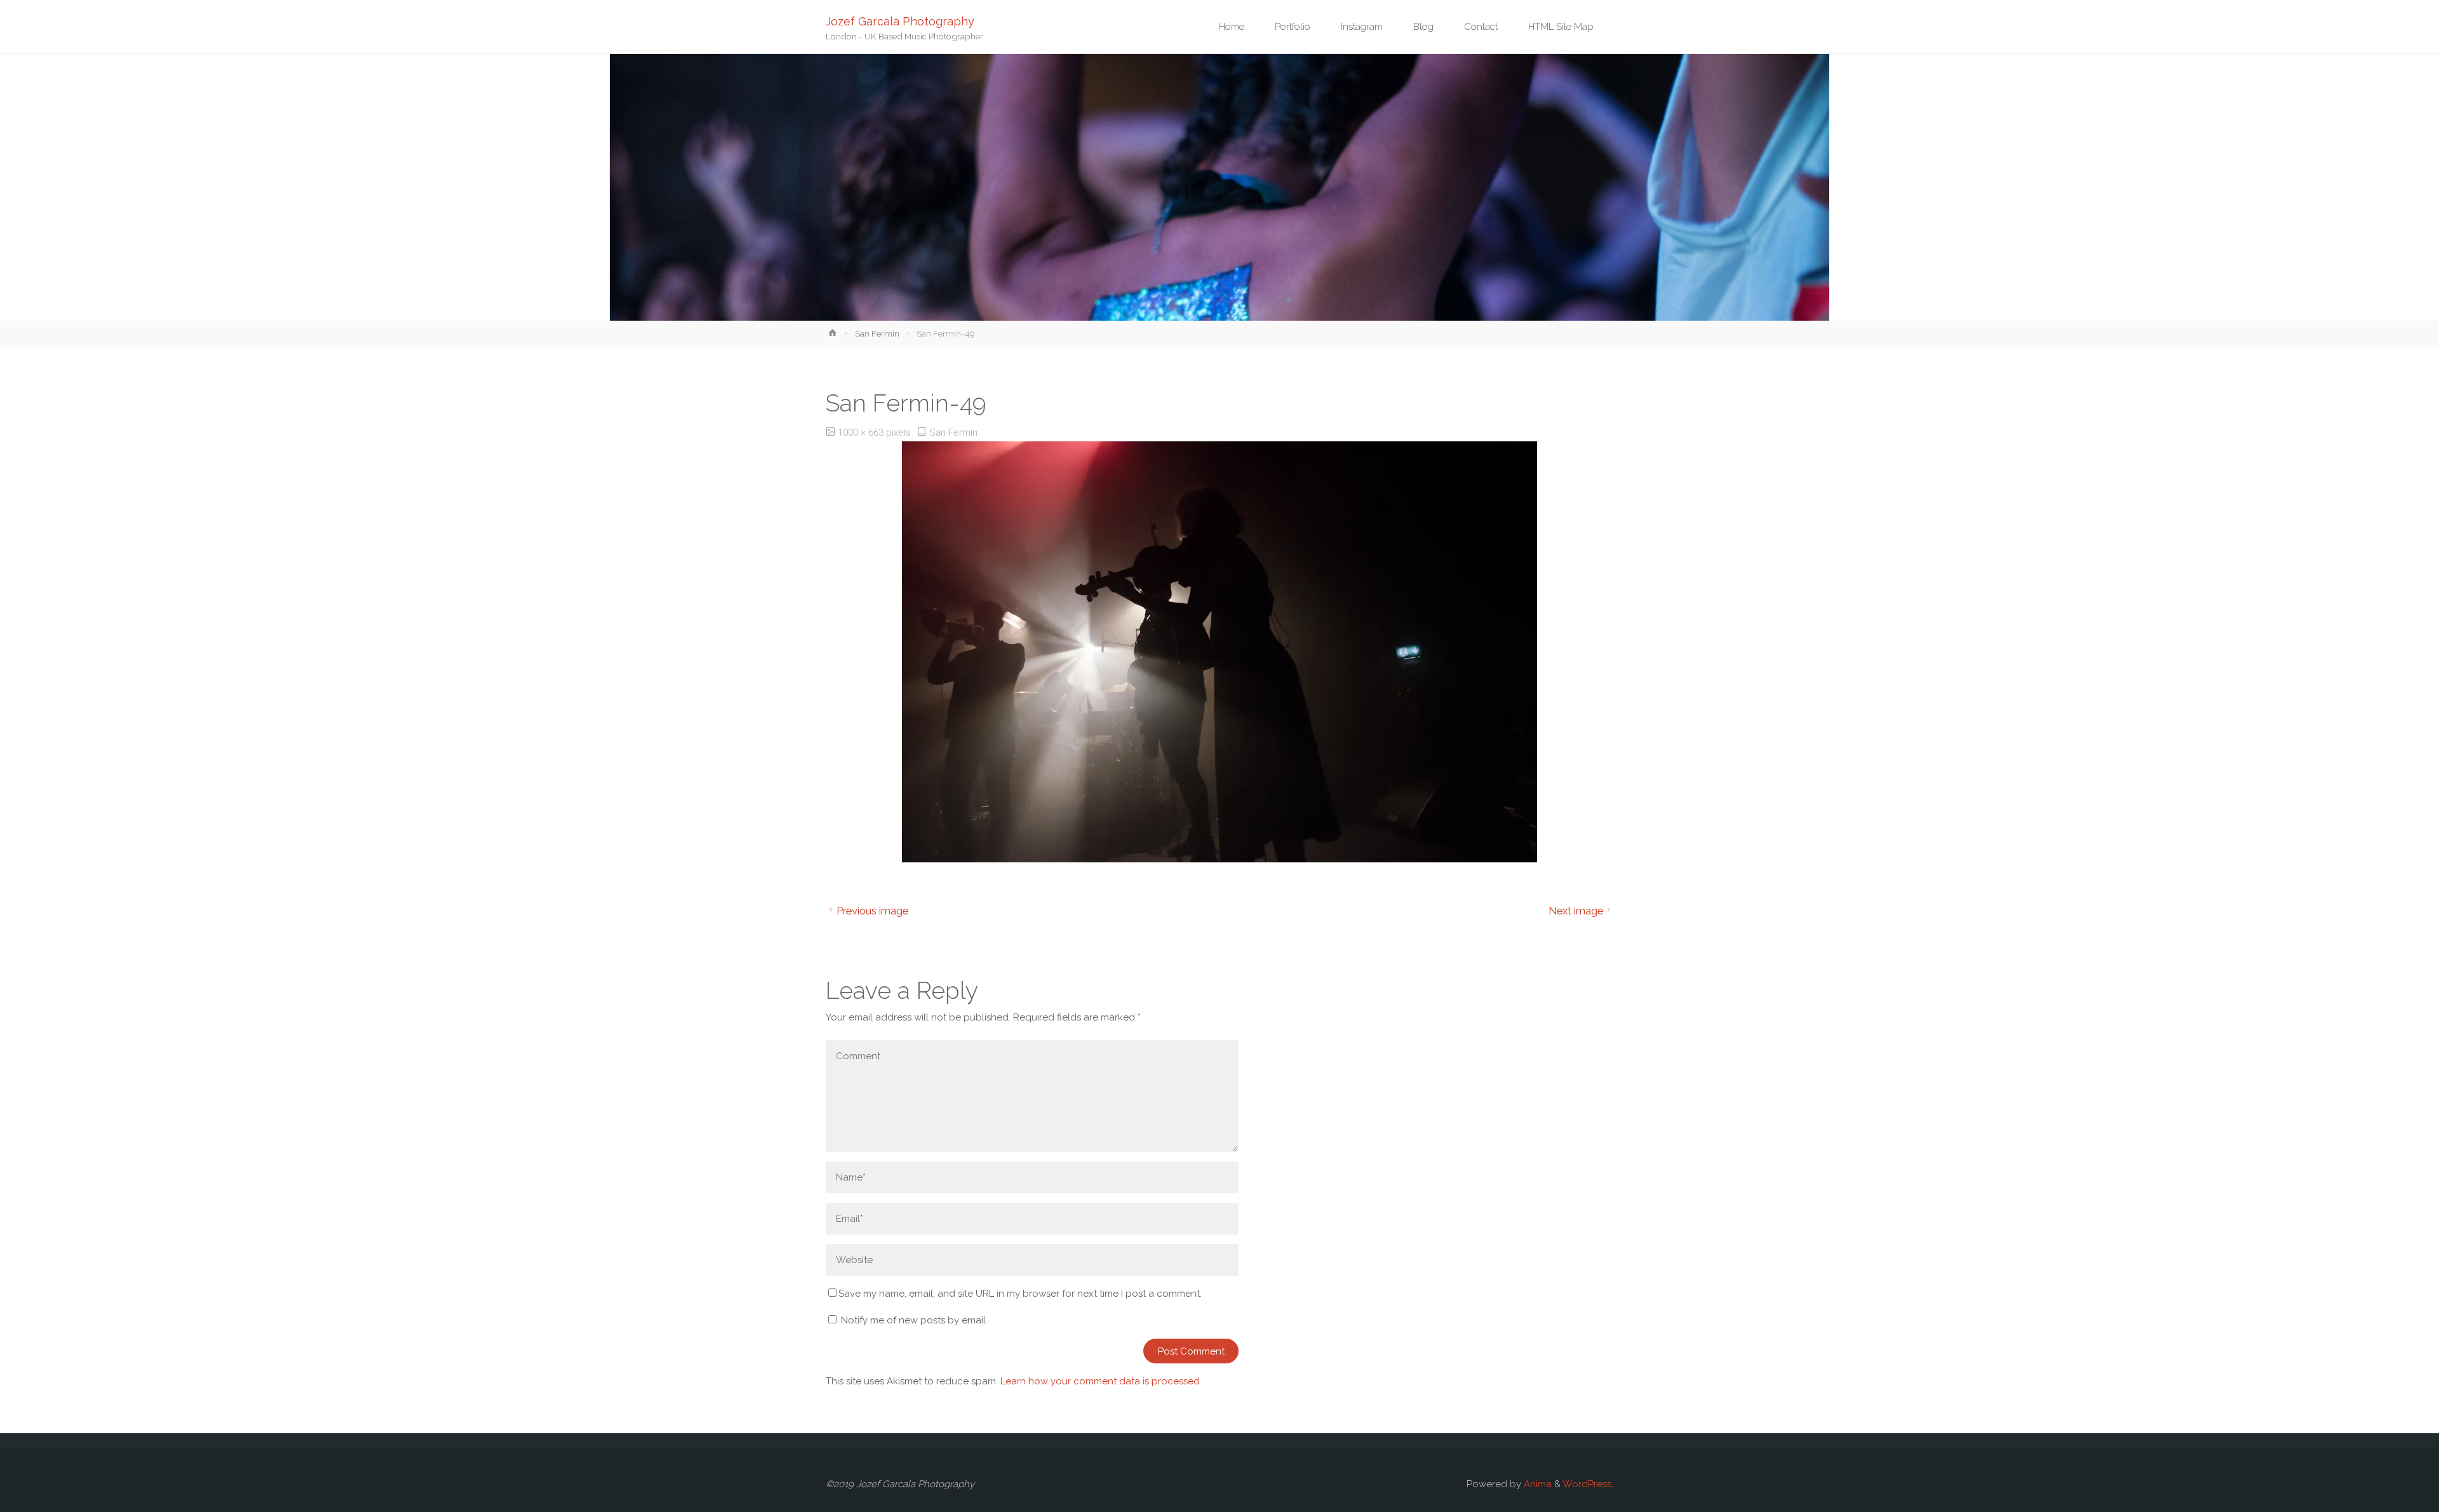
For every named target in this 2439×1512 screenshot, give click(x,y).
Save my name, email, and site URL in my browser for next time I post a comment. (1020, 1294)
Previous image (872, 911)
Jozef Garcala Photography (900, 21)
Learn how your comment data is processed (1100, 1381)
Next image (1576, 911)
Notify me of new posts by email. (914, 1320)
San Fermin (877, 333)
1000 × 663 (862, 432)
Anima (1536, 1484)
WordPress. (1588, 1484)
